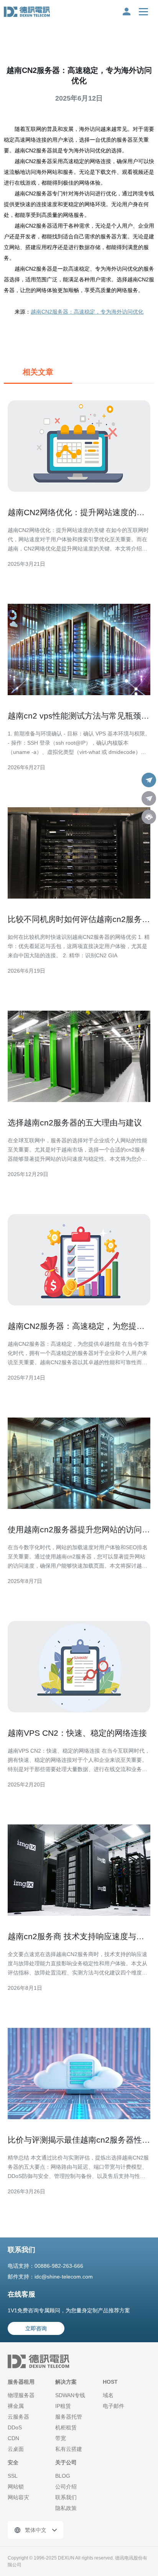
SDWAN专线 (70, 2395)
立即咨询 (36, 2328)
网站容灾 (18, 2497)
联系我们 (66, 2497)
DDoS (15, 2427)
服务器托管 (69, 2417)
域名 (108, 2395)
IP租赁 (63, 2406)
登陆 (127, 12)
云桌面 (16, 2449)
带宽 (61, 2438)
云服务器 (18, 2417)
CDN (13, 2438)
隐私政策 (66, 2508)
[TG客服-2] (149, 798)
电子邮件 (114, 2406)
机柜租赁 (66, 2427)
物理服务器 (21, 2395)
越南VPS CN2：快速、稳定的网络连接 (77, 1733)
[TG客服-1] (149, 780)
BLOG (63, 2476)
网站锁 (16, 2487)
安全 (13, 2462)
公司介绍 (66, 2487)
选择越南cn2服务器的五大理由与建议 (75, 1123)
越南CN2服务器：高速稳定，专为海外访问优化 (87, 312)
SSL (13, 2476)
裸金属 (16, 2406)
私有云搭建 (69, 2449)
